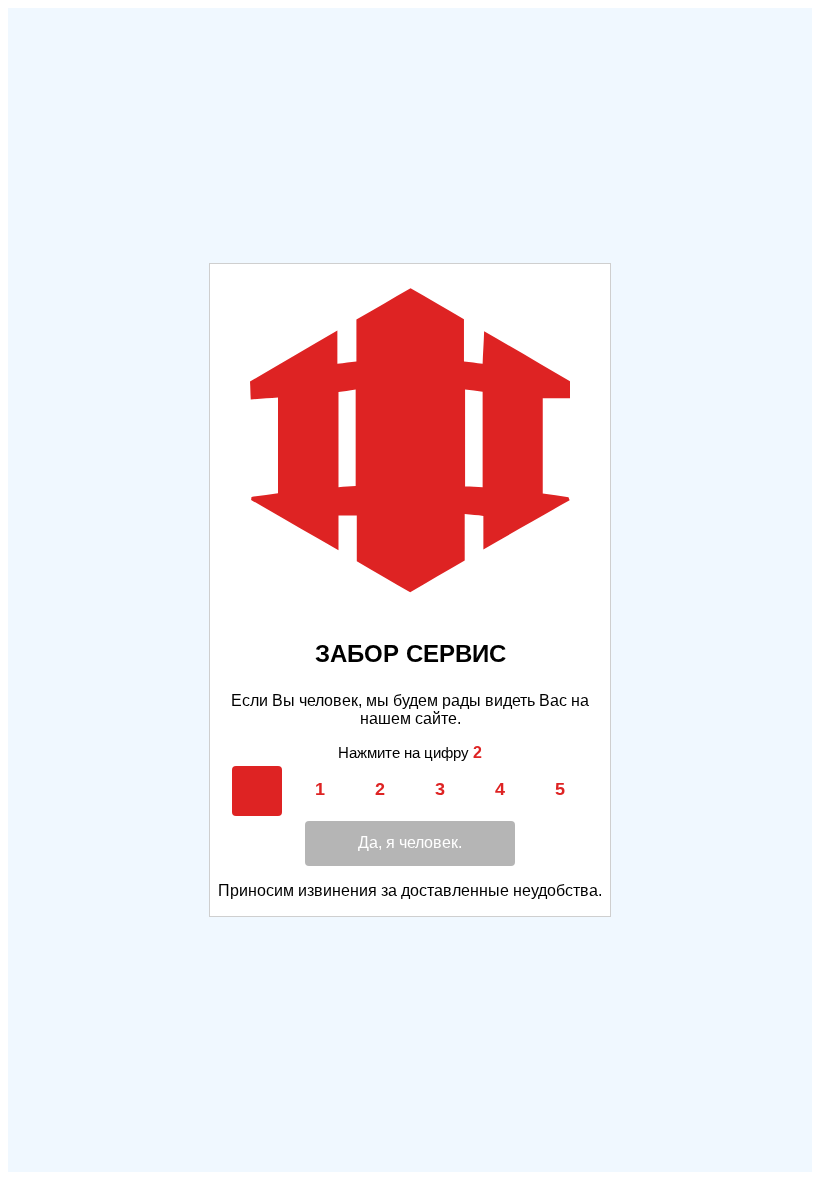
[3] (440, 789)
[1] (320, 789)
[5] (560, 789)
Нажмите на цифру (410, 752)
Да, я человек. (410, 842)
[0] (260, 789)
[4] (500, 789)
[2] (380, 789)
